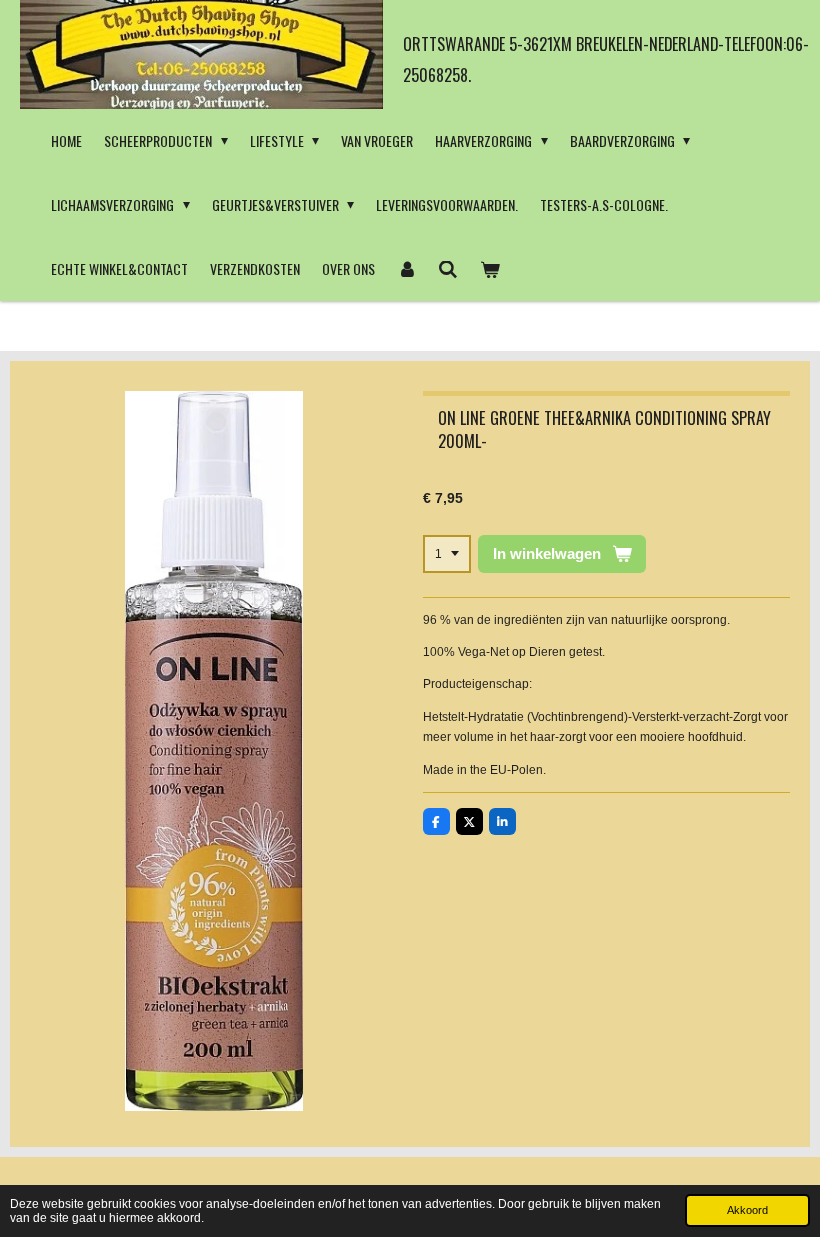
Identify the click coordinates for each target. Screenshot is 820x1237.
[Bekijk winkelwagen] (490, 269)
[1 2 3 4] (447, 554)
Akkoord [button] (747, 1210)
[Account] (407, 269)
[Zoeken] (449, 269)
